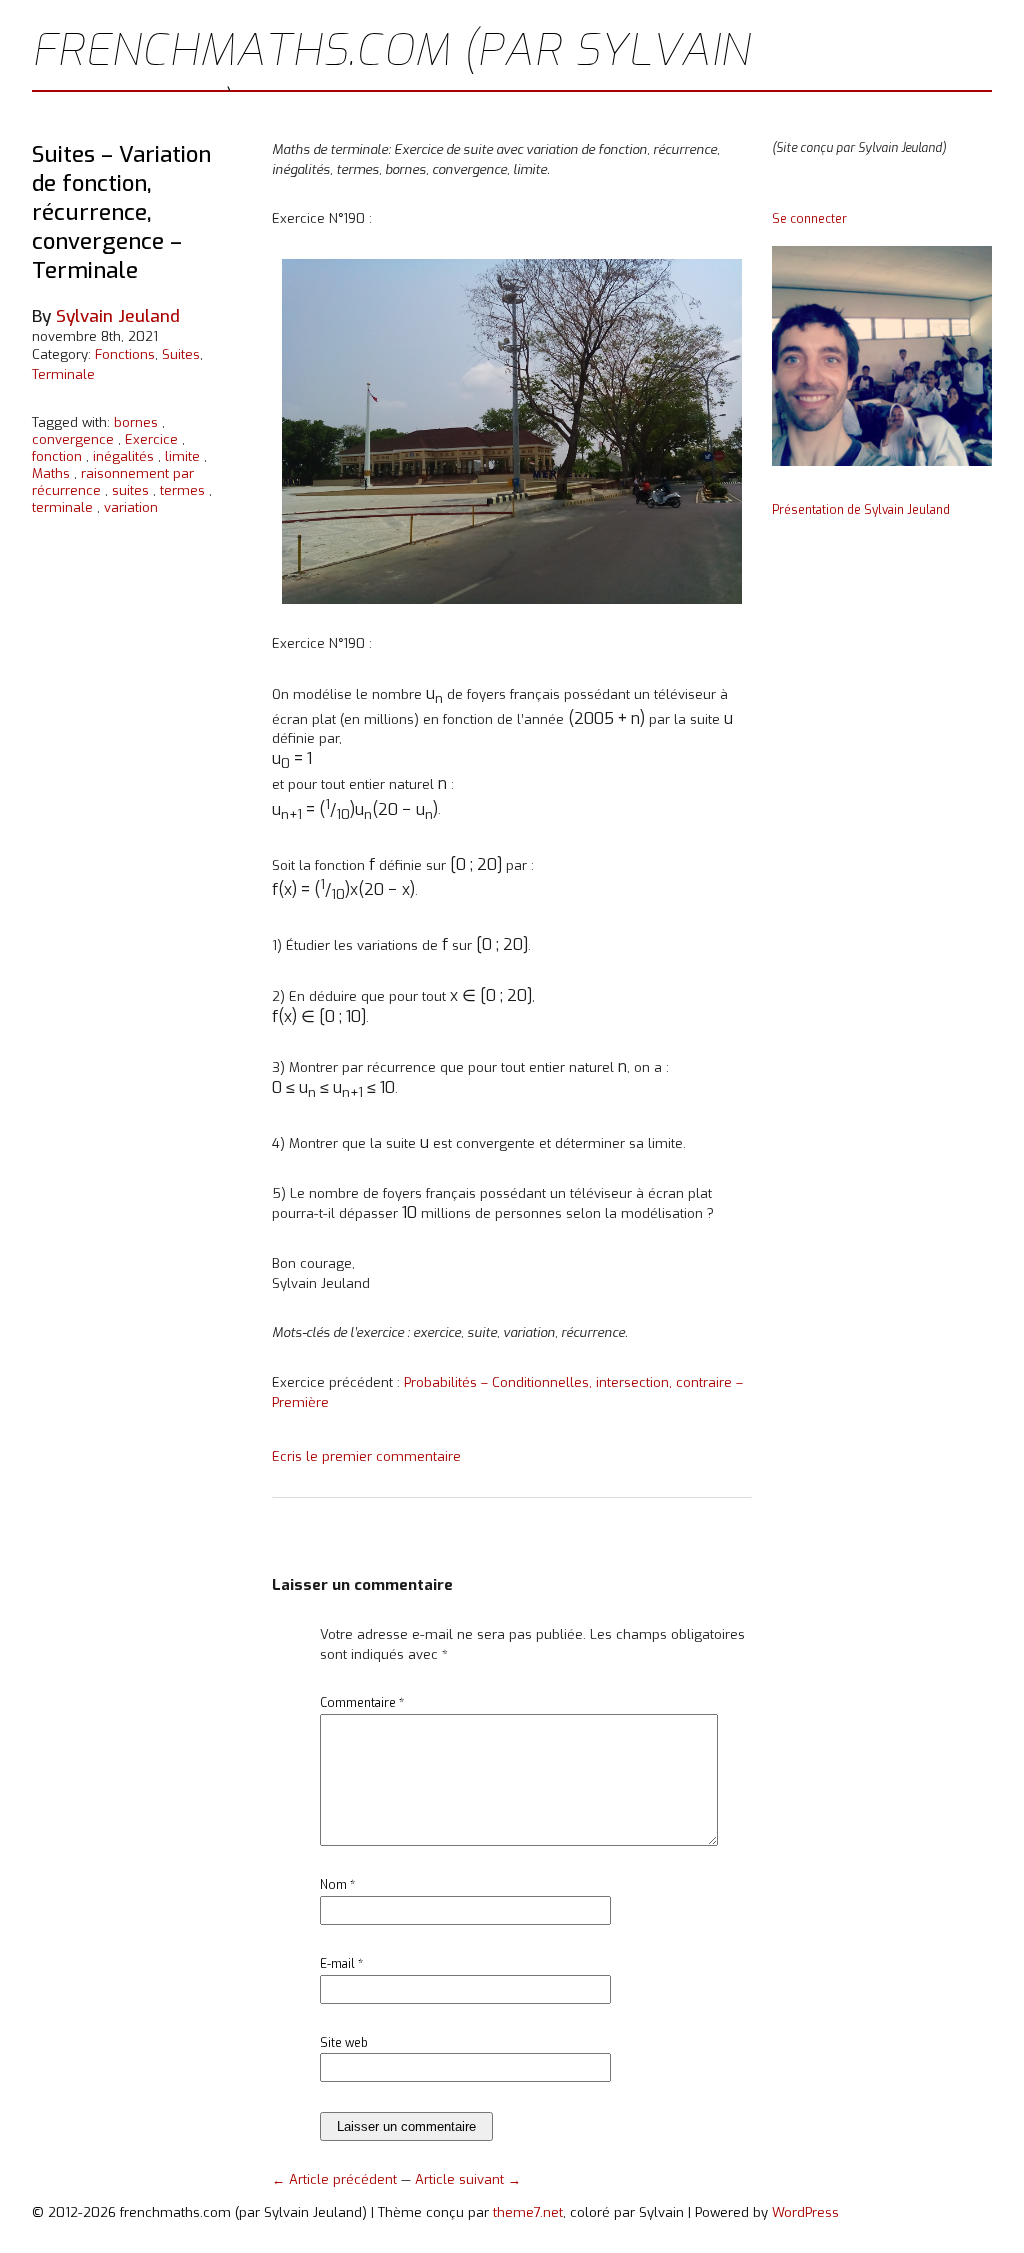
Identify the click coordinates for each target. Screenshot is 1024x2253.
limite (182, 456)
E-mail (341, 1964)
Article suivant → (468, 2179)
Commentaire (362, 1703)
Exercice (151, 439)
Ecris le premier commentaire (366, 1456)
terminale (62, 507)
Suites (181, 354)
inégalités (123, 456)
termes (182, 490)
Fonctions (125, 354)
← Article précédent (336, 2179)
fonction (57, 456)
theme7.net (528, 2212)
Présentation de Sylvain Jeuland (861, 510)
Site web (344, 2043)
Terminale (63, 374)
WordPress (805, 2212)
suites (130, 490)
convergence (73, 439)
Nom (337, 1885)
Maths (51, 473)
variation (131, 507)
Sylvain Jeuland (118, 316)
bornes (136, 422)
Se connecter (809, 219)
